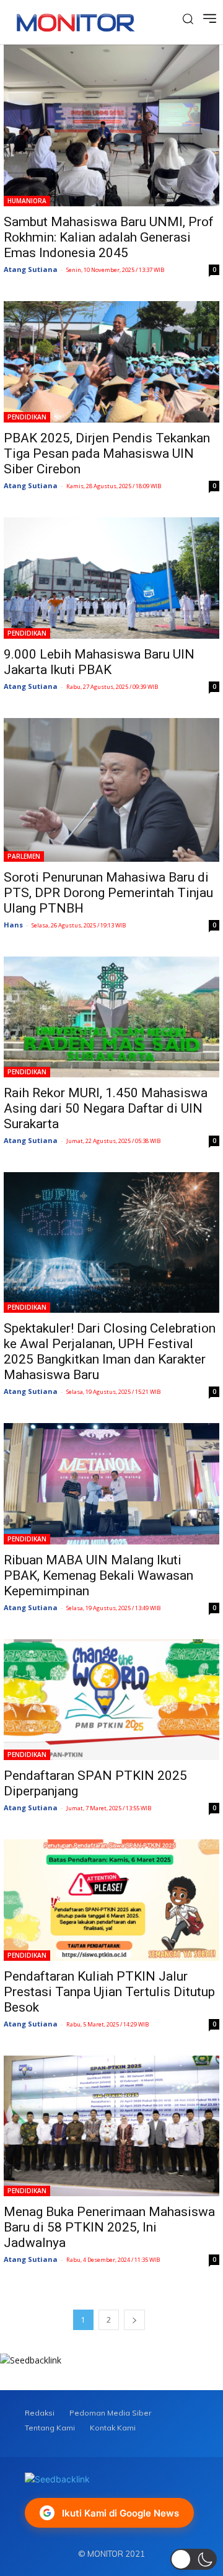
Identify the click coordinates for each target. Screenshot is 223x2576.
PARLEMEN (24, 856)
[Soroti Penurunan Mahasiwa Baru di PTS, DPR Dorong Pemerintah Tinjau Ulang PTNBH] (111, 790)
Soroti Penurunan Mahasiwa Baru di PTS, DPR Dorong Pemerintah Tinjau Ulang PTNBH (108, 893)
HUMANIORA (27, 201)
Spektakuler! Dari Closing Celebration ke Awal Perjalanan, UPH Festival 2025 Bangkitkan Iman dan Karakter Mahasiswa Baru (110, 1352)
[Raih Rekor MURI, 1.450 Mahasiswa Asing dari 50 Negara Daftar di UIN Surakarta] (111, 1017)
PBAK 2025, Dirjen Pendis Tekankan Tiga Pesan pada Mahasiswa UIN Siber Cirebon (107, 453)
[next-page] (134, 2320)
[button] (194, 2559)
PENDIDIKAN (27, 417)
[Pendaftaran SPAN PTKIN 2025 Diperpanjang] (111, 1700)
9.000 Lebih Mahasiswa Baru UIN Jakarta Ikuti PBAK (99, 662)
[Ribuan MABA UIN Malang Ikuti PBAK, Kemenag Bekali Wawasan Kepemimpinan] (111, 1484)
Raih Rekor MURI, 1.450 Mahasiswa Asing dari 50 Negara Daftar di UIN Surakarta (106, 1108)
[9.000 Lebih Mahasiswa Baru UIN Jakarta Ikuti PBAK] (111, 578)
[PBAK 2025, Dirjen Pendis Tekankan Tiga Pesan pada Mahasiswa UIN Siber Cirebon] (111, 362)
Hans (13, 925)
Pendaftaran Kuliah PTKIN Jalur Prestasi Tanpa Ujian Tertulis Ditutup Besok (109, 1992)
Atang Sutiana (31, 269)
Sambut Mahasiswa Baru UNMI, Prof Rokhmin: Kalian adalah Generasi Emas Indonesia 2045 (109, 237)
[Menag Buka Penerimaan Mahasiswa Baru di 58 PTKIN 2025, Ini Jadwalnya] (111, 2126)
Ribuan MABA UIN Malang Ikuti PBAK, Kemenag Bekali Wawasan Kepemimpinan (98, 1575)
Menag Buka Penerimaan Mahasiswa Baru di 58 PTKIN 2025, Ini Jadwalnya (109, 2227)
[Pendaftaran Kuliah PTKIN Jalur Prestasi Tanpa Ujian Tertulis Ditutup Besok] (111, 1900)
